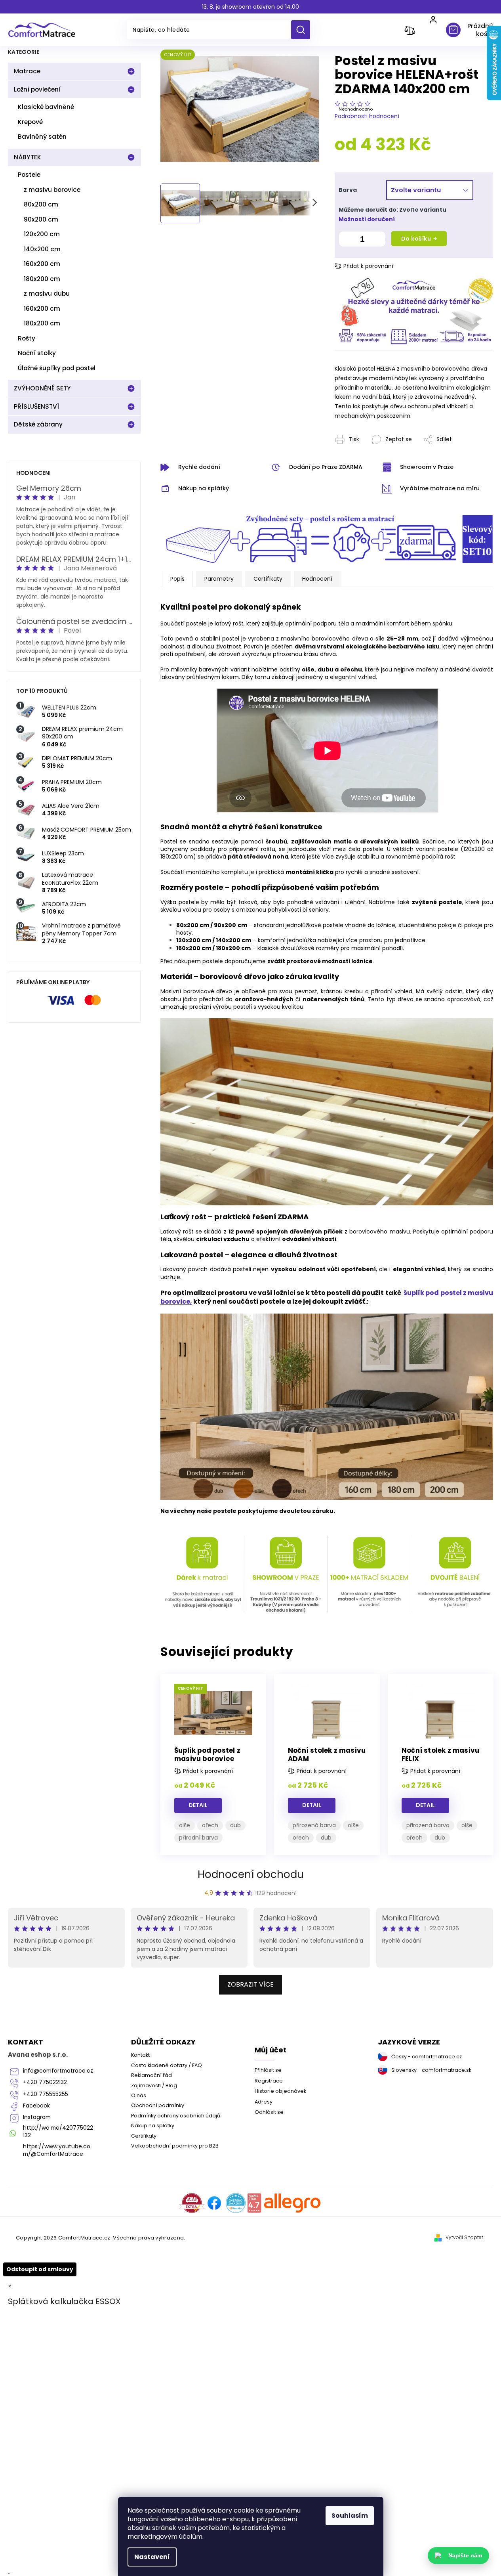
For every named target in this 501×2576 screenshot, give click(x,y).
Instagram (37, 2117)
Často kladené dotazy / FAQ (167, 2065)
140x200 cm (42, 249)
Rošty (27, 338)
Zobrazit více (250, 1984)
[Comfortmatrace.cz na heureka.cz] (236, 2203)
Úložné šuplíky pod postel (57, 368)
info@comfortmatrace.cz (58, 2071)
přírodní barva (198, 1838)
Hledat (304, 30)
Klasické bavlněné (46, 107)
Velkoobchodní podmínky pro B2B (175, 2146)
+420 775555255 (46, 2094)
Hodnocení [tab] (317, 579)
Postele (29, 175)
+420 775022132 (45, 2082)
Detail (198, 1805)
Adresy (264, 2102)
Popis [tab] (177, 579)
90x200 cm (41, 219)
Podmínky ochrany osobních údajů (176, 2116)
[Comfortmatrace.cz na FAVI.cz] (192, 2203)
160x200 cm (42, 264)
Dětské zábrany (38, 424)
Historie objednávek (280, 2091)
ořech (210, 1825)
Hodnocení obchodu (251, 1874)
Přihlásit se (268, 2070)
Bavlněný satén (42, 137)
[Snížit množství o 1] (347, 240)
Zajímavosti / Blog (154, 2085)
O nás (139, 2095)
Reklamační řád (151, 2075)
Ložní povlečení (37, 89)
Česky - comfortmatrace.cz (427, 2057)
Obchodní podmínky (158, 2105)
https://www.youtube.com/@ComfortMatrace (57, 2150)
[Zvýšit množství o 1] (377, 240)
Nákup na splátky (153, 2126)
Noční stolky (37, 353)
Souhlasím (350, 2516)
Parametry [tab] (219, 579)
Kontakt (140, 2055)
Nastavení (152, 2557)
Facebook (36, 2106)
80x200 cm (41, 204)
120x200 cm (42, 234)
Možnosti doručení (367, 219)
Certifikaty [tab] (268, 579)
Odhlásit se (269, 2112)
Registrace (269, 2081)
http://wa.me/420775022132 (58, 2132)
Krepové (30, 122)
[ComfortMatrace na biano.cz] (254, 2203)
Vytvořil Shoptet (464, 2238)
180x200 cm (42, 279)
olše (185, 1825)
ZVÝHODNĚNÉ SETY (42, 388)
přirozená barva (314, 1825)
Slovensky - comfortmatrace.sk (431, 2070)
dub (235, 1825)
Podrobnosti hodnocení (367, 116)
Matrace (27, 71)
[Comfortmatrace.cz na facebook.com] (214, 2203)
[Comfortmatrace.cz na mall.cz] (292, 2203)
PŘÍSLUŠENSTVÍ (36, 406)
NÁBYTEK (28, 157)
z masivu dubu (47, 294)
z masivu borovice (52, 190)
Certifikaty (144, 2136)
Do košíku (416, 239)
